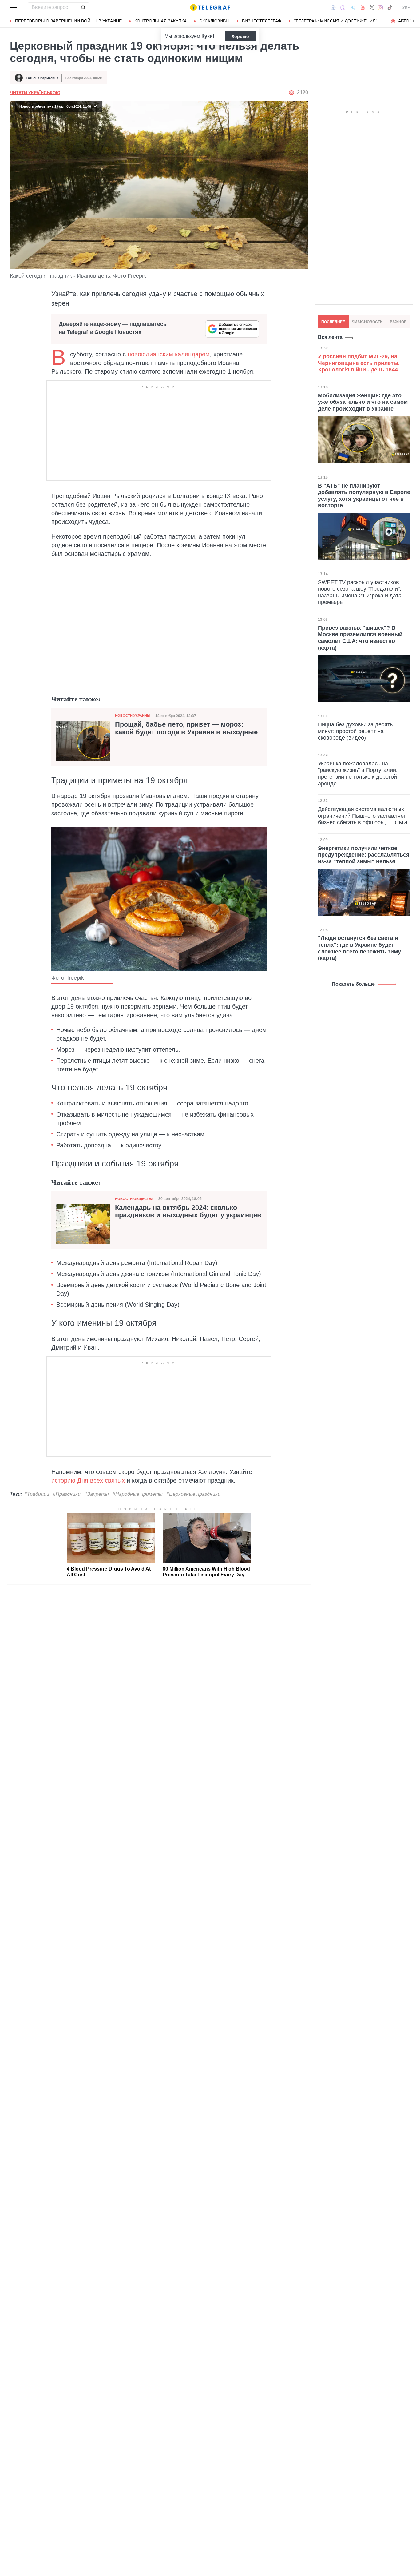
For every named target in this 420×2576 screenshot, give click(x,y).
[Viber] (343, 8)
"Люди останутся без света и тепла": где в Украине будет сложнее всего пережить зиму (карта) (359, 948)
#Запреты (97, 1494)
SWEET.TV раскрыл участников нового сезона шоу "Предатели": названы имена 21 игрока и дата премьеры (360, 592)
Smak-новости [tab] (367, 322)
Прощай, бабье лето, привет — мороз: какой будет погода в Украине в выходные (186, 728)
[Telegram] (353, 7)
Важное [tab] (398, 322)
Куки (207, 36)
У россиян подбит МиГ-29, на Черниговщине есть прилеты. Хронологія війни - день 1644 (359, 363)
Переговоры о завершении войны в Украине (68, 21)
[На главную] (210, 7)
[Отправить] (83, 7)
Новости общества (134, 1199)
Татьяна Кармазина (42, 78)
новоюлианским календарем (169, 354)
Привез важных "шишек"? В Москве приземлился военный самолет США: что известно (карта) (360, 638)
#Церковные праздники (193, 1494)
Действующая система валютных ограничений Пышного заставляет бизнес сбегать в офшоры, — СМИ (363, 816)
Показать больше (353, 984)
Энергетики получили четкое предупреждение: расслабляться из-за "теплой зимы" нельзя (364, 855)
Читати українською (35, 93)
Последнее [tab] (333, 322)
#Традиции (37, 1494)
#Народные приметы (138, 1494)
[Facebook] (333, 7)
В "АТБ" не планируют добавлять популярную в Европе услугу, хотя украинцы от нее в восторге (364, 495)
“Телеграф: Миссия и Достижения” (336, 21)
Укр (406, 7)
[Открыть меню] (14, 7)
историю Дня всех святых (88, 1480)
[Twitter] (372, 7)
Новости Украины (133, 716)
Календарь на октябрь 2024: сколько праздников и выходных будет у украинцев (188, 1211)
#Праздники (67, 1494)
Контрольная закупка (160, 21)
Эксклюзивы (214, 21)
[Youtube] (363, 7)
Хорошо (240, 36)
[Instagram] (380, 7)
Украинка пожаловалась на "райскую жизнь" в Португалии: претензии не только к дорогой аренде (358, 774)
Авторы (407, 21)
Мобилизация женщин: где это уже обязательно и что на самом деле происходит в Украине (363, 402)
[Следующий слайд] (414, 21)
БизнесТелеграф (262, 21)
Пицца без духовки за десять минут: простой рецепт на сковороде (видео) (355, 731)
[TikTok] (390, 7)
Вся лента (330, 337)
